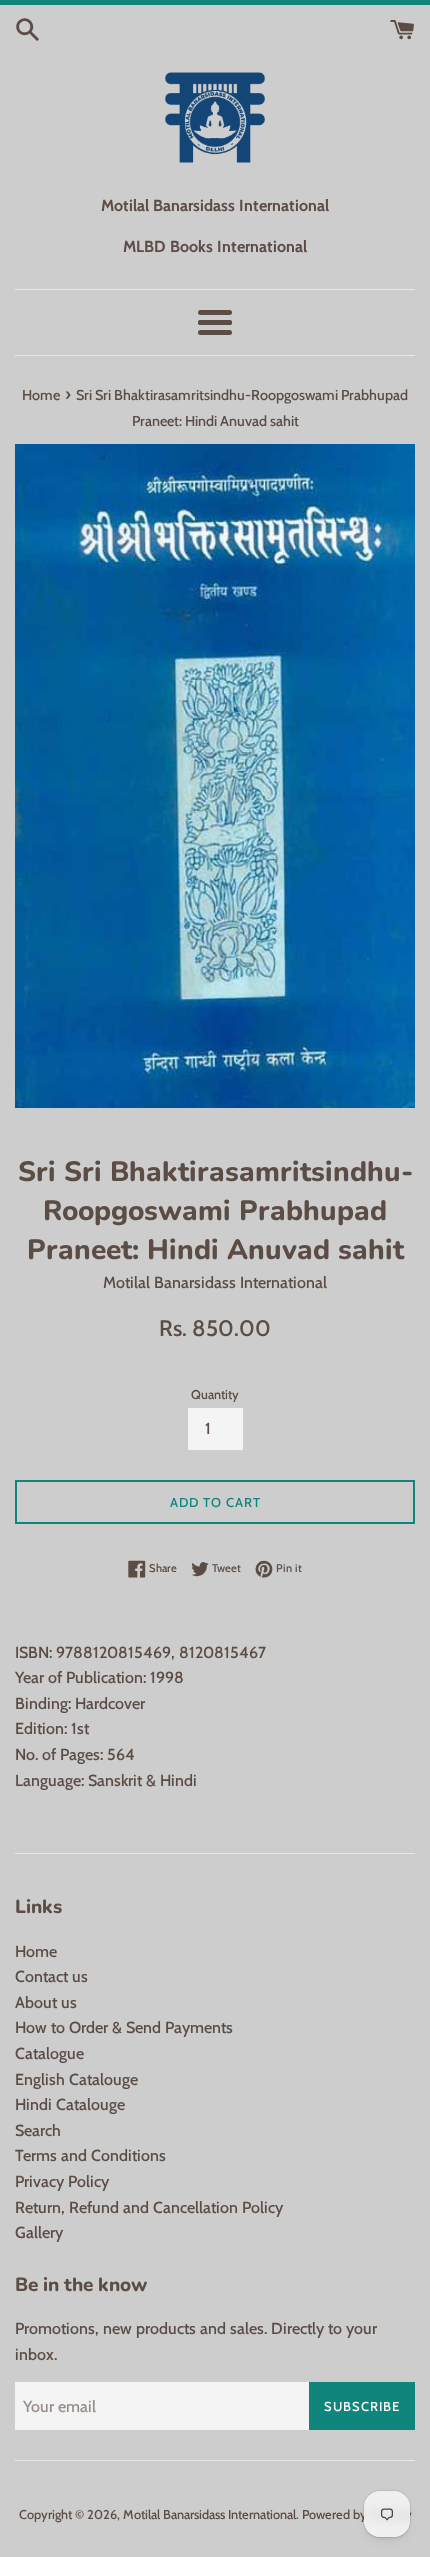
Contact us (51, 1976)
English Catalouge (76, 2079)
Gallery (39, 2232)
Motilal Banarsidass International (209, 2514)
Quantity (215, 1394)
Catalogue (49, 2053)
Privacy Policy (62, 2181)
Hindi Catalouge (70, 2104)
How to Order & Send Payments (124, 2027)
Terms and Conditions (90, 2155)
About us (46, 2002)
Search (38, 2130)
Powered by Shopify (357, 2514)
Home (36, 1951)
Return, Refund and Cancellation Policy (149, 2207)
